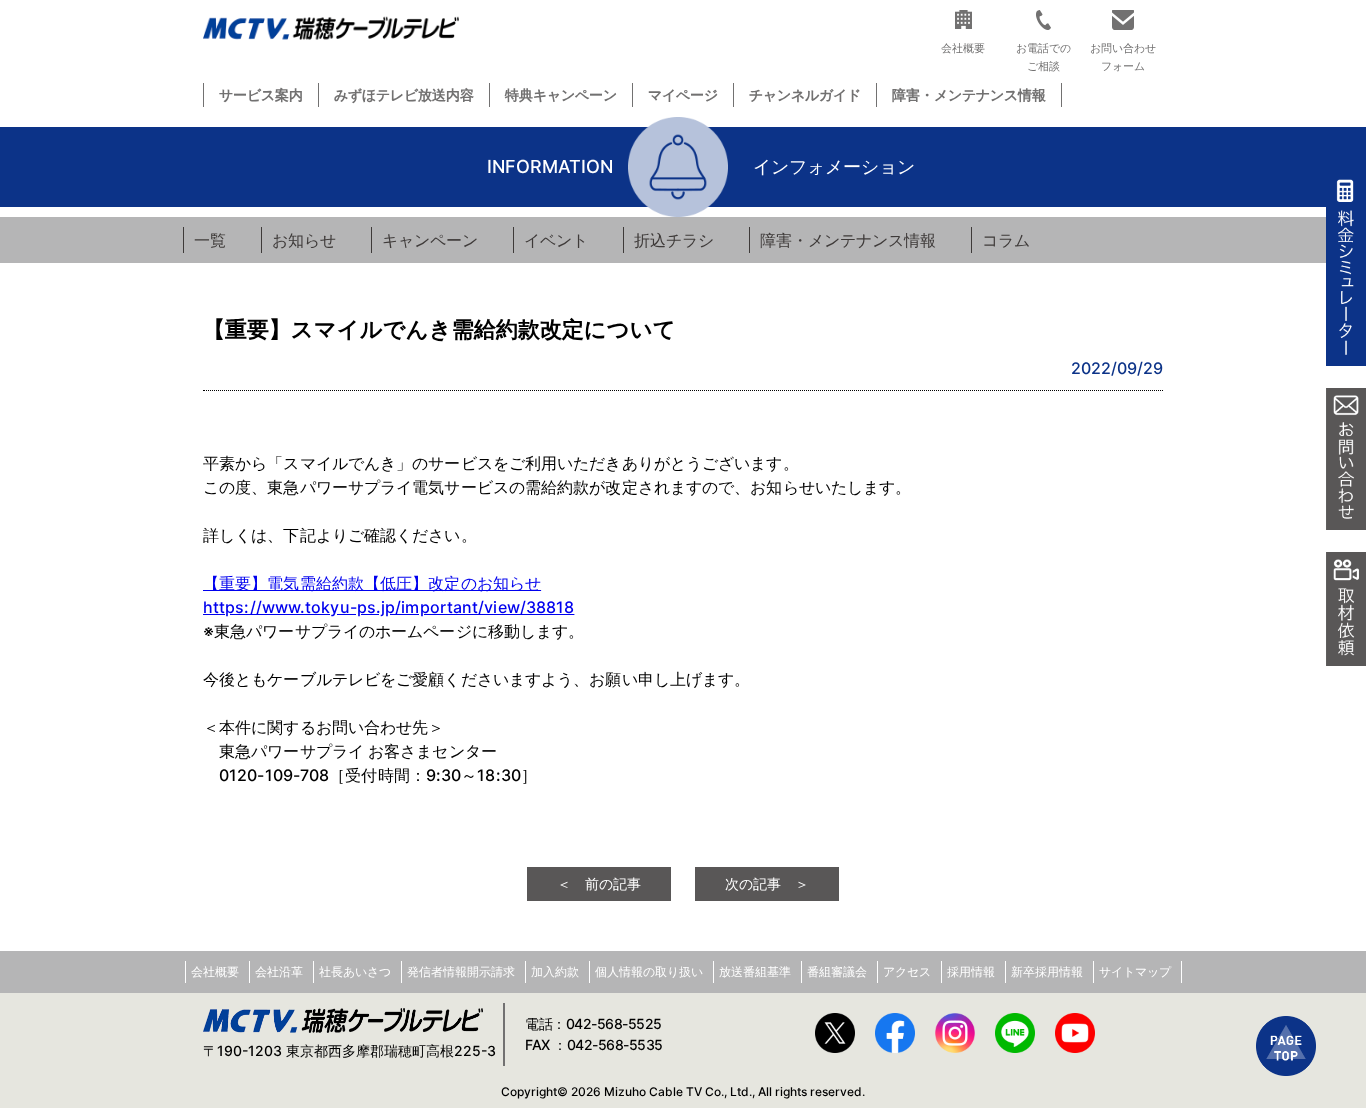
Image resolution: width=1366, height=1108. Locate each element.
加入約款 (555, 971)
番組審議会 (837, 971)
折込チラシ (674, 240)
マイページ (683, 94)
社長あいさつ (355, 971)
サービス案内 (261, 94)
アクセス (907, 971)
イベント (556, 240)
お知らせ (304, 240)
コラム (1006, 240)
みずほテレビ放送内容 (404, 94)
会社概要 (215, 971)
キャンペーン (430, 240)
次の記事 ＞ (767, 883)
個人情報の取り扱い (649, 971)
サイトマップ (1135, 971)
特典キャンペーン (561, 94)
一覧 (210, 240)
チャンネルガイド (805, 94)
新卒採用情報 (1047, 971)
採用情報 (971, 971)
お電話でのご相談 (1043, 56)
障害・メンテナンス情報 (969, 94)
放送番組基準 (755, 971)
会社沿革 (279, 971)
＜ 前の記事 (599, 883)
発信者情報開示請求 (461, 971)
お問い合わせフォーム (1123, 56)
